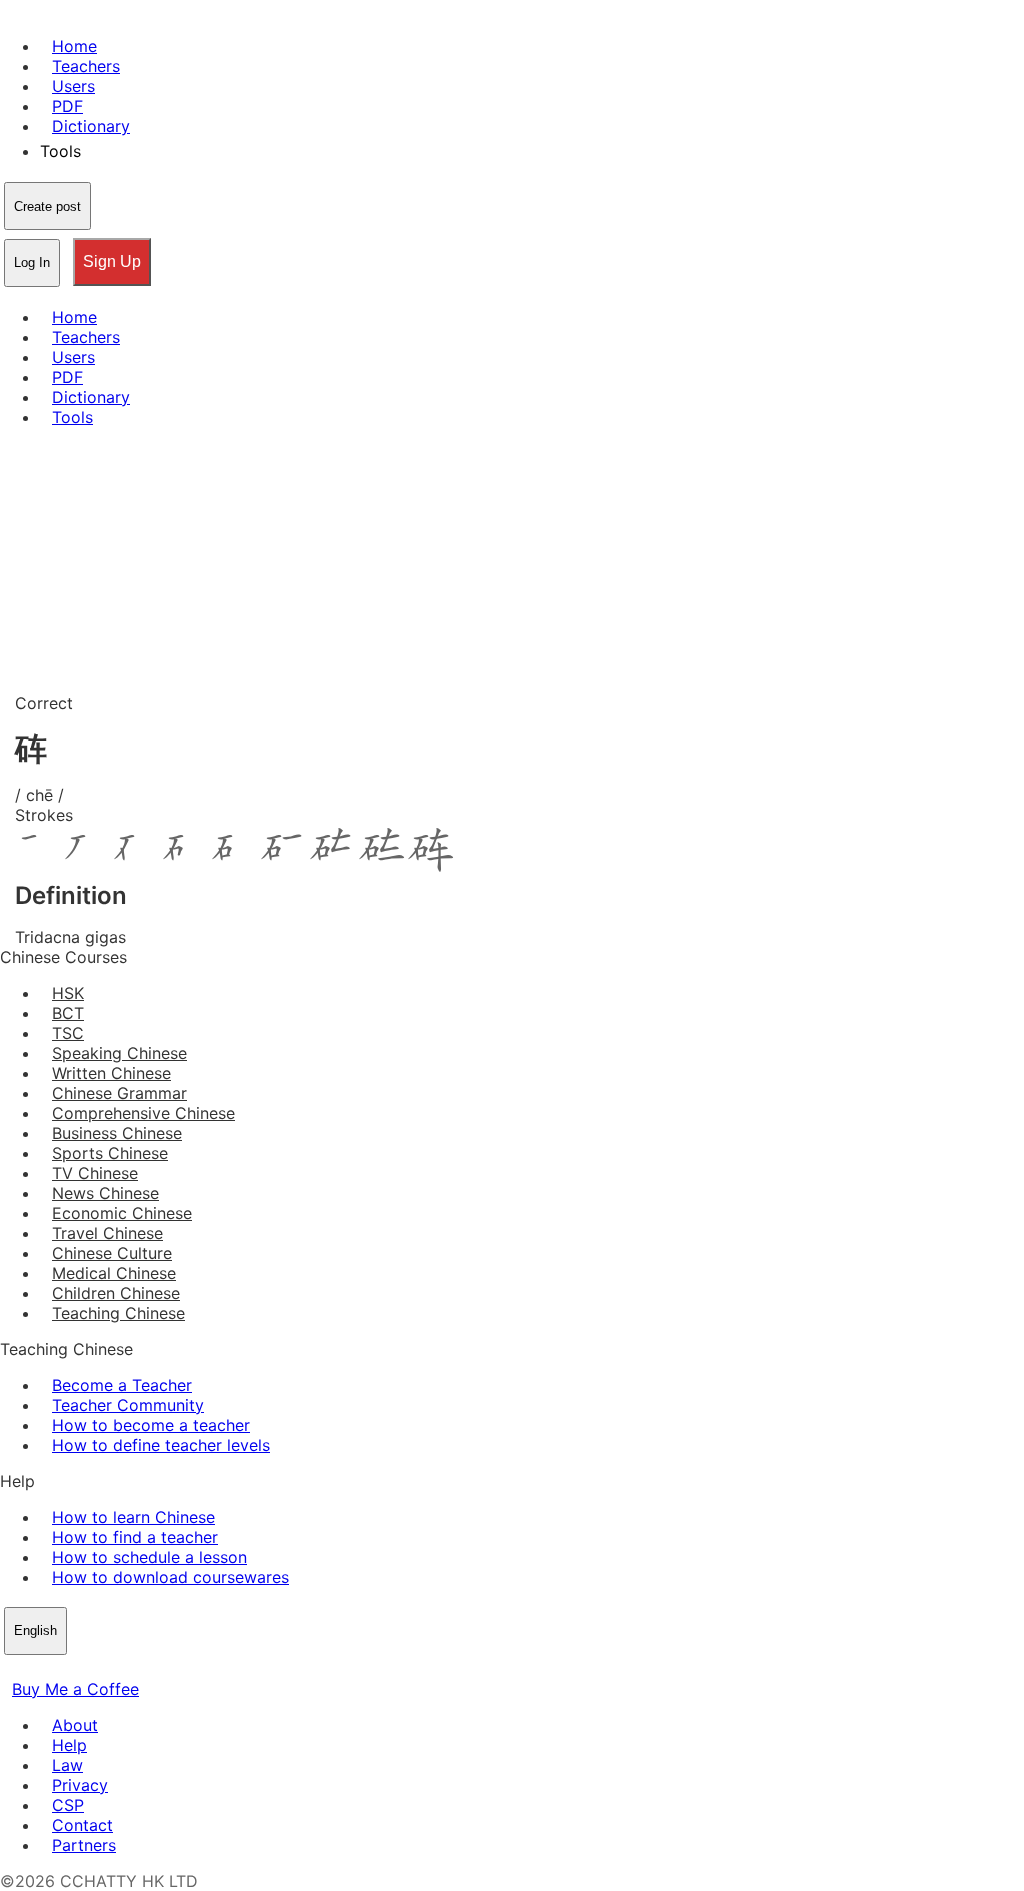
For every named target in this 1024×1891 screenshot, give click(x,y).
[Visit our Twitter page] (36, 1669)
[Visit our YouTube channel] (84, 1669)
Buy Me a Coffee (75, 1689)
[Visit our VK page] (60, 1669)
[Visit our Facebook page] (12, 1669)
